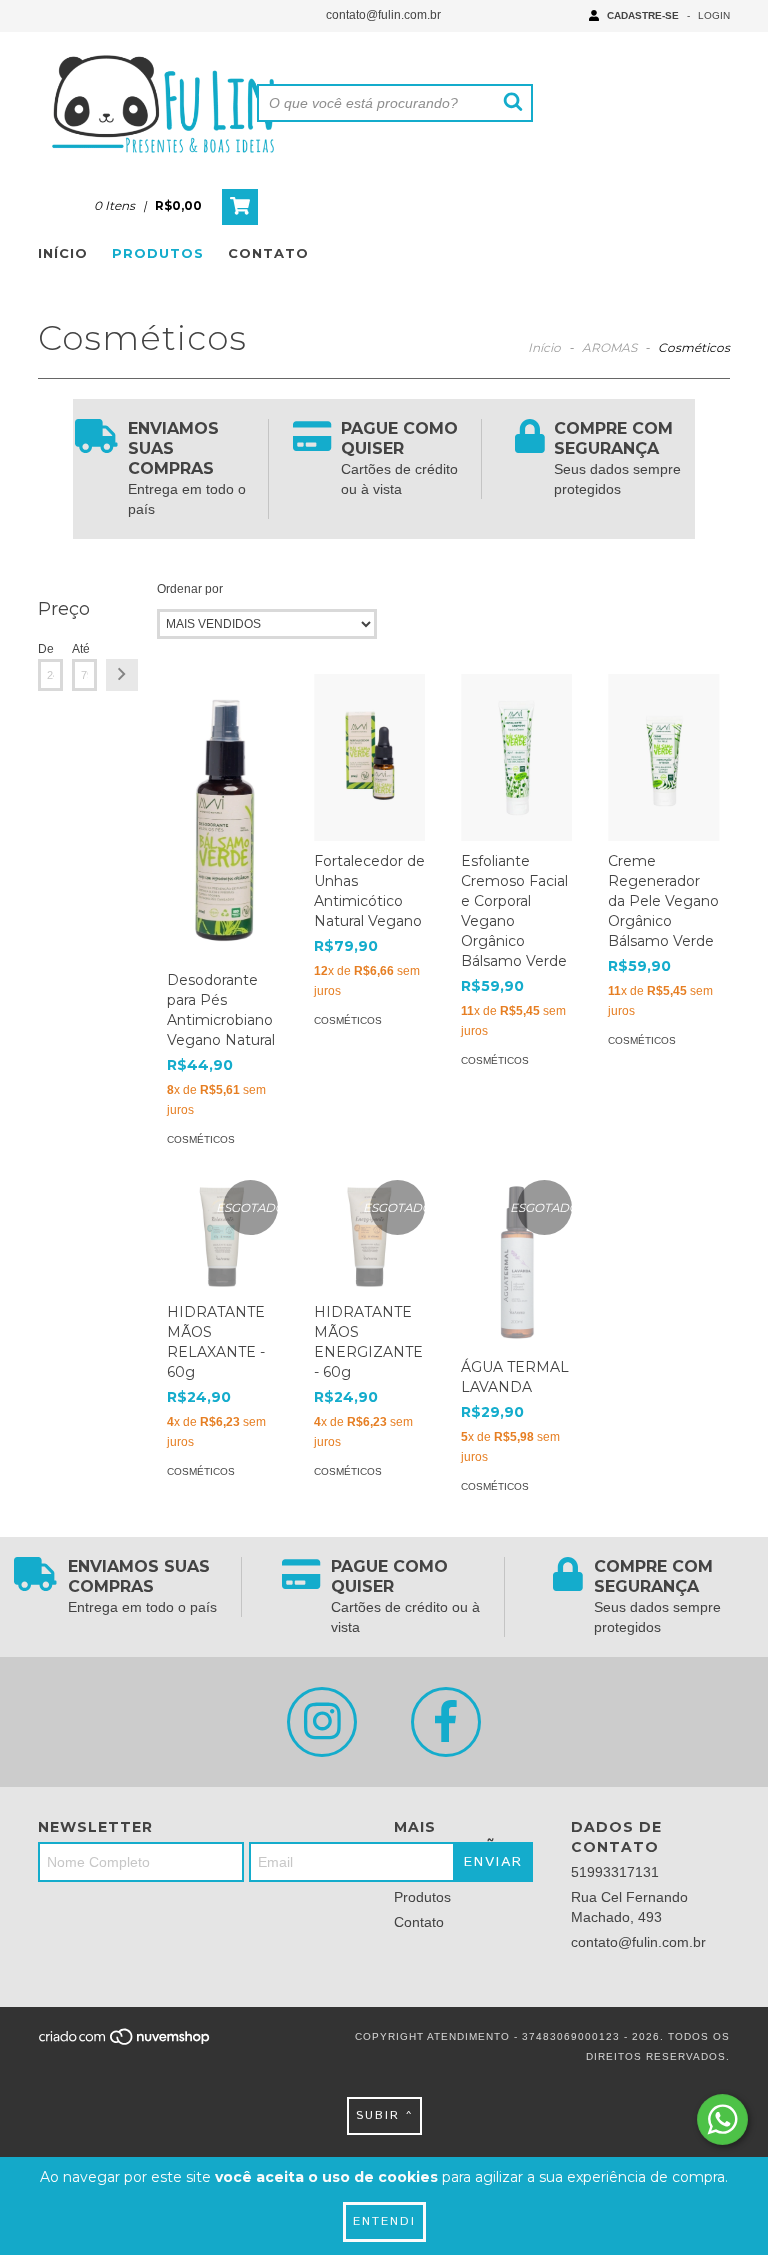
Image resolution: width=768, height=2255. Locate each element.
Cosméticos (201, 1139)
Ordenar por (190, 589)
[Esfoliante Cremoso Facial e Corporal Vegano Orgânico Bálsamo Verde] (516, 757)
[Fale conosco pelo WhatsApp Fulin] (722, 2119)
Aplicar (122, 675)
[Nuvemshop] (125, 2043)
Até (81, 649)
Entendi (384, 2221)
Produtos (158, 253)
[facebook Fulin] (446, 1722)
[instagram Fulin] (322, 1722)
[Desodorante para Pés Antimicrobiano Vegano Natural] (222, 817)
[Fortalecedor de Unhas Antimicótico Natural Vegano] (369, 757)
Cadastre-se (643, 15)
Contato (268, 253)
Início (63, 253)
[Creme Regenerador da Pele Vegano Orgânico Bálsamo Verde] (663, 757)
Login (714, 15)
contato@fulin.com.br (383, 15)
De (46, 649)
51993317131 (615, 1872)
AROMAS (609, 347)
